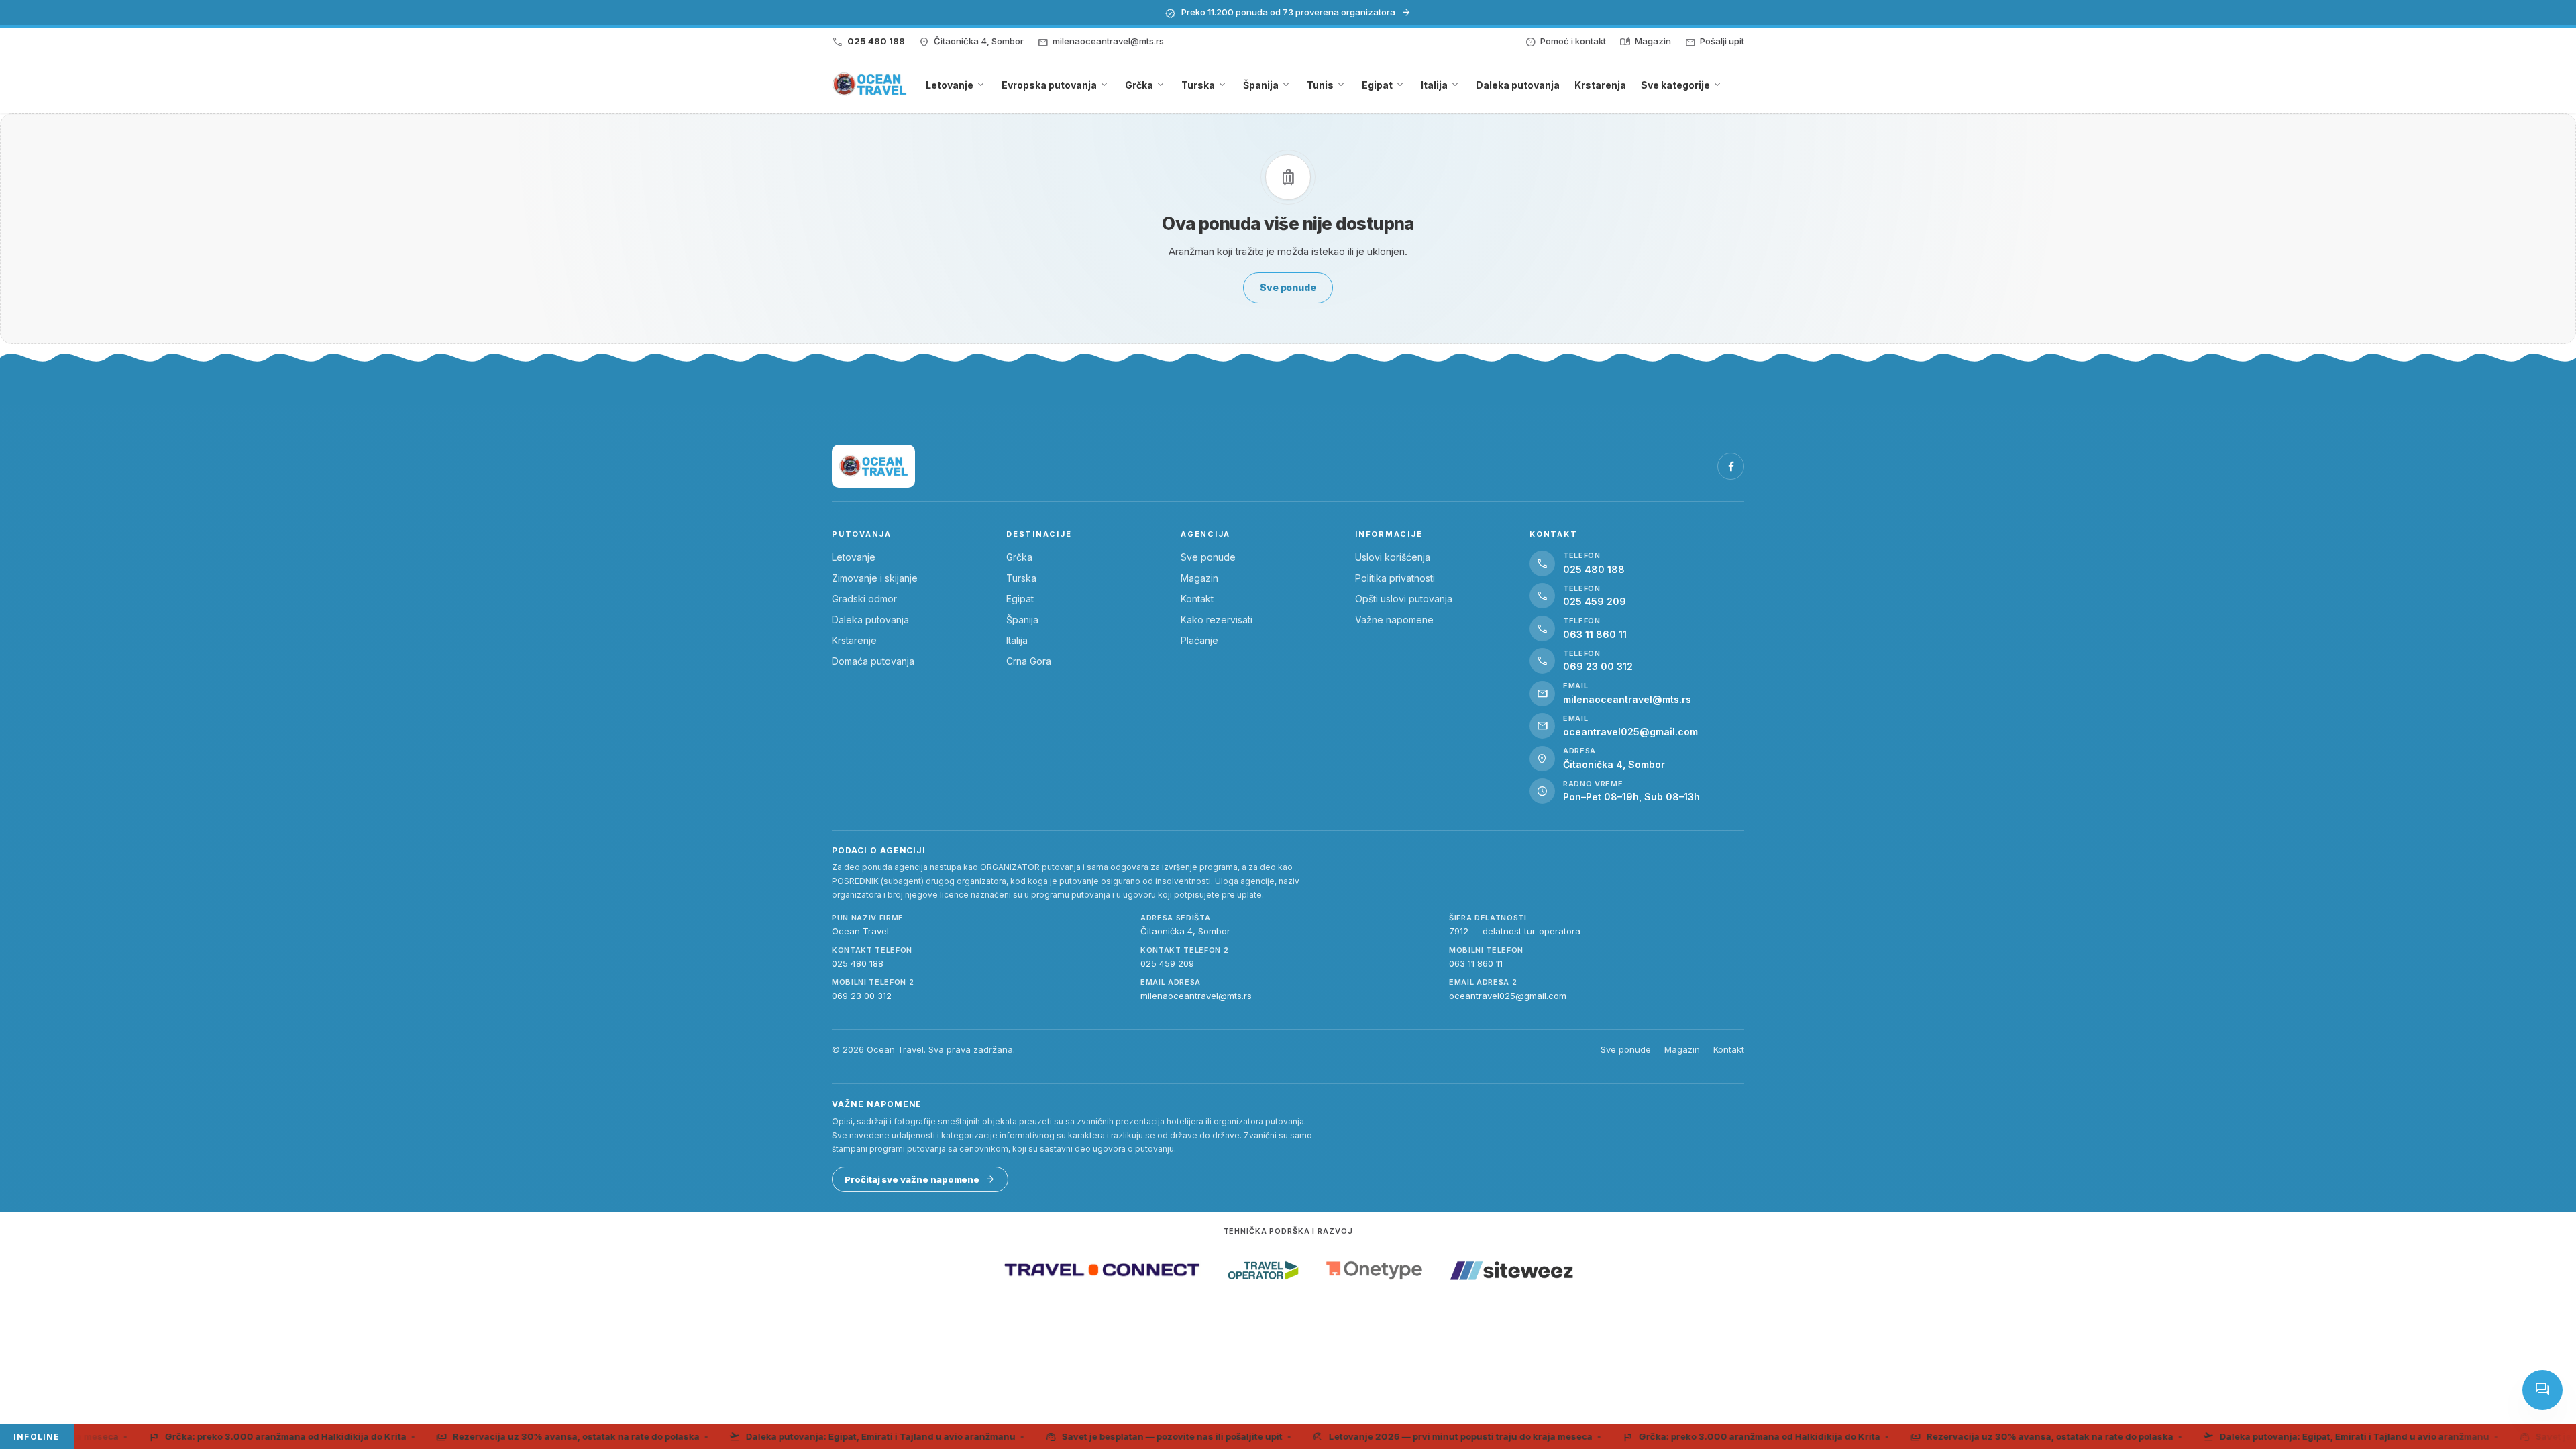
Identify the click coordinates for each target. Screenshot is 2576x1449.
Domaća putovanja (873, 661)
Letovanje (854, 557)
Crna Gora (1029, 661)
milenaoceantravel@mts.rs (1196, 996)
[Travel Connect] (1102, 1270)
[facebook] (1731, 466)
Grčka (1019, 557)
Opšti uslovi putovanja (1404, 599)
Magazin (1199, 578)
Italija (1017, 640)
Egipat (1020, 599)
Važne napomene (1394, 620)
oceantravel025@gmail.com (1508, 996)
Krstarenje (854, 640)
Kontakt (1197, 599)
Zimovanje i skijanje (875, 578)
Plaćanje (1199, 640)
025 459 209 (1167, 963)
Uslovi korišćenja (1393, 557)
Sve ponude (1208, 557)
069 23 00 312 (862, 996)
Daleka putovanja (870, 620)
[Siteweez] (1511, 1270)
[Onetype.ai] (1374, 1270)
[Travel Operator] (1263, 1270)
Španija (1022, 620)
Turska (1021, 578)
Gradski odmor (864, 599)
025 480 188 (858, 963)
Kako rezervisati (1217, 620)
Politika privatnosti (1395, 578)
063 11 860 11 (1476, 963)
